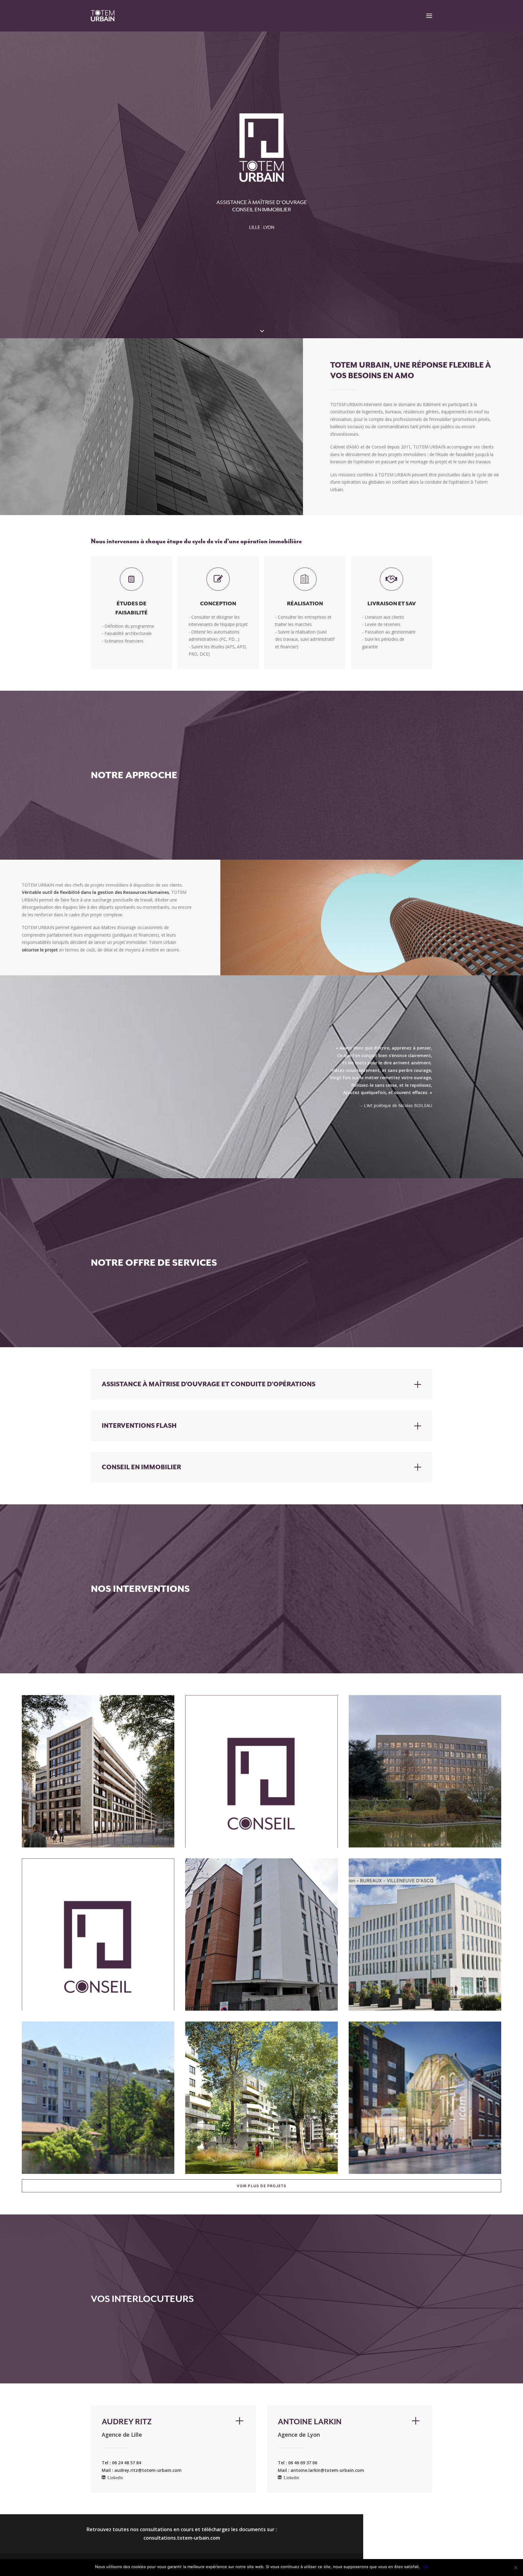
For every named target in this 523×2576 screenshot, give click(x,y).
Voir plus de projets (262, 2186)
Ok (426, 2567)
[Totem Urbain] (103, 16)
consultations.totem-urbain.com (182, 2538)
